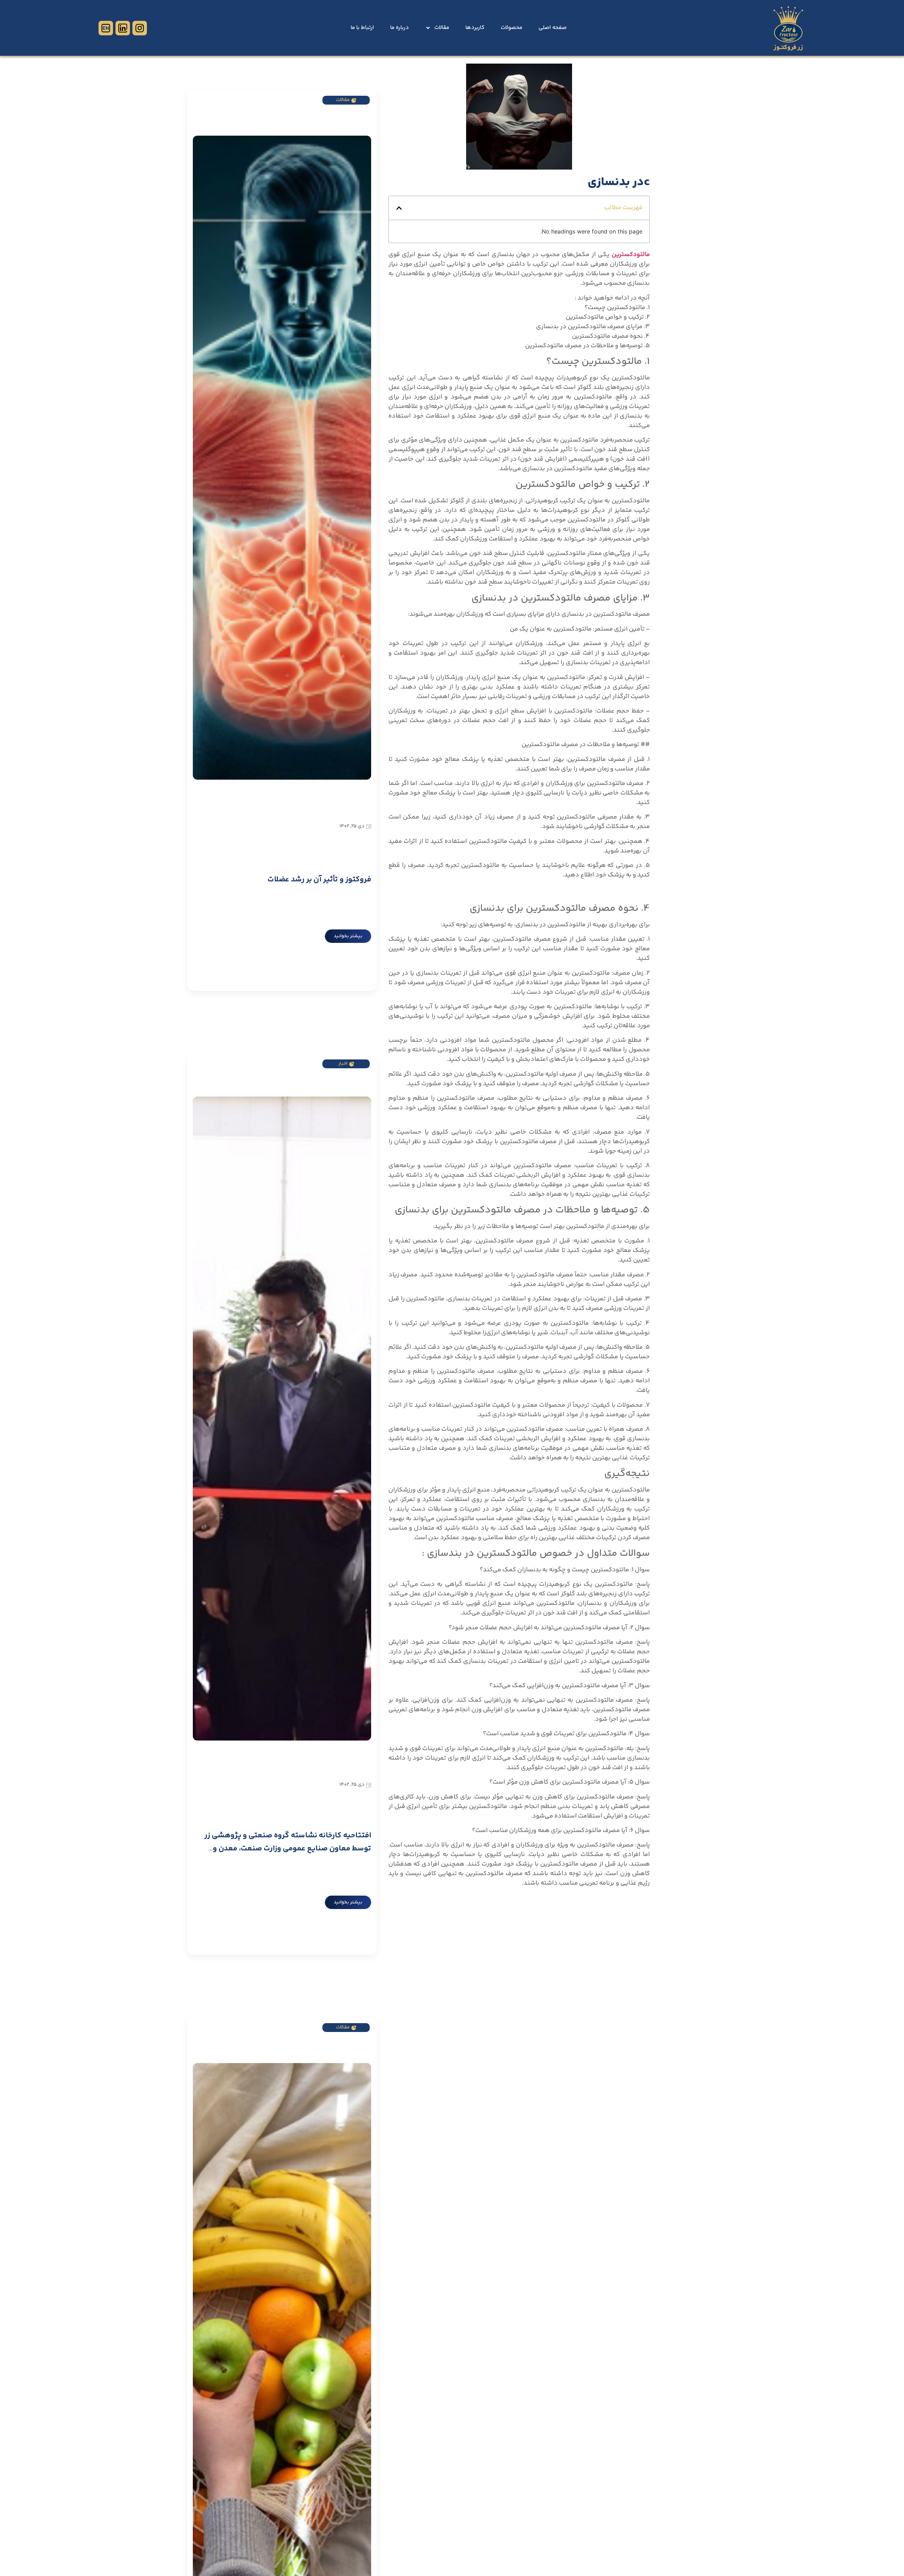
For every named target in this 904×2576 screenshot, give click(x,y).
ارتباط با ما (362, 28)
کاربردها (475, 28)
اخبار (343, 1064)
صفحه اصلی (553, 28)
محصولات (512, 28)
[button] (399, 208)
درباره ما (400, 28)
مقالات (442, 28)
